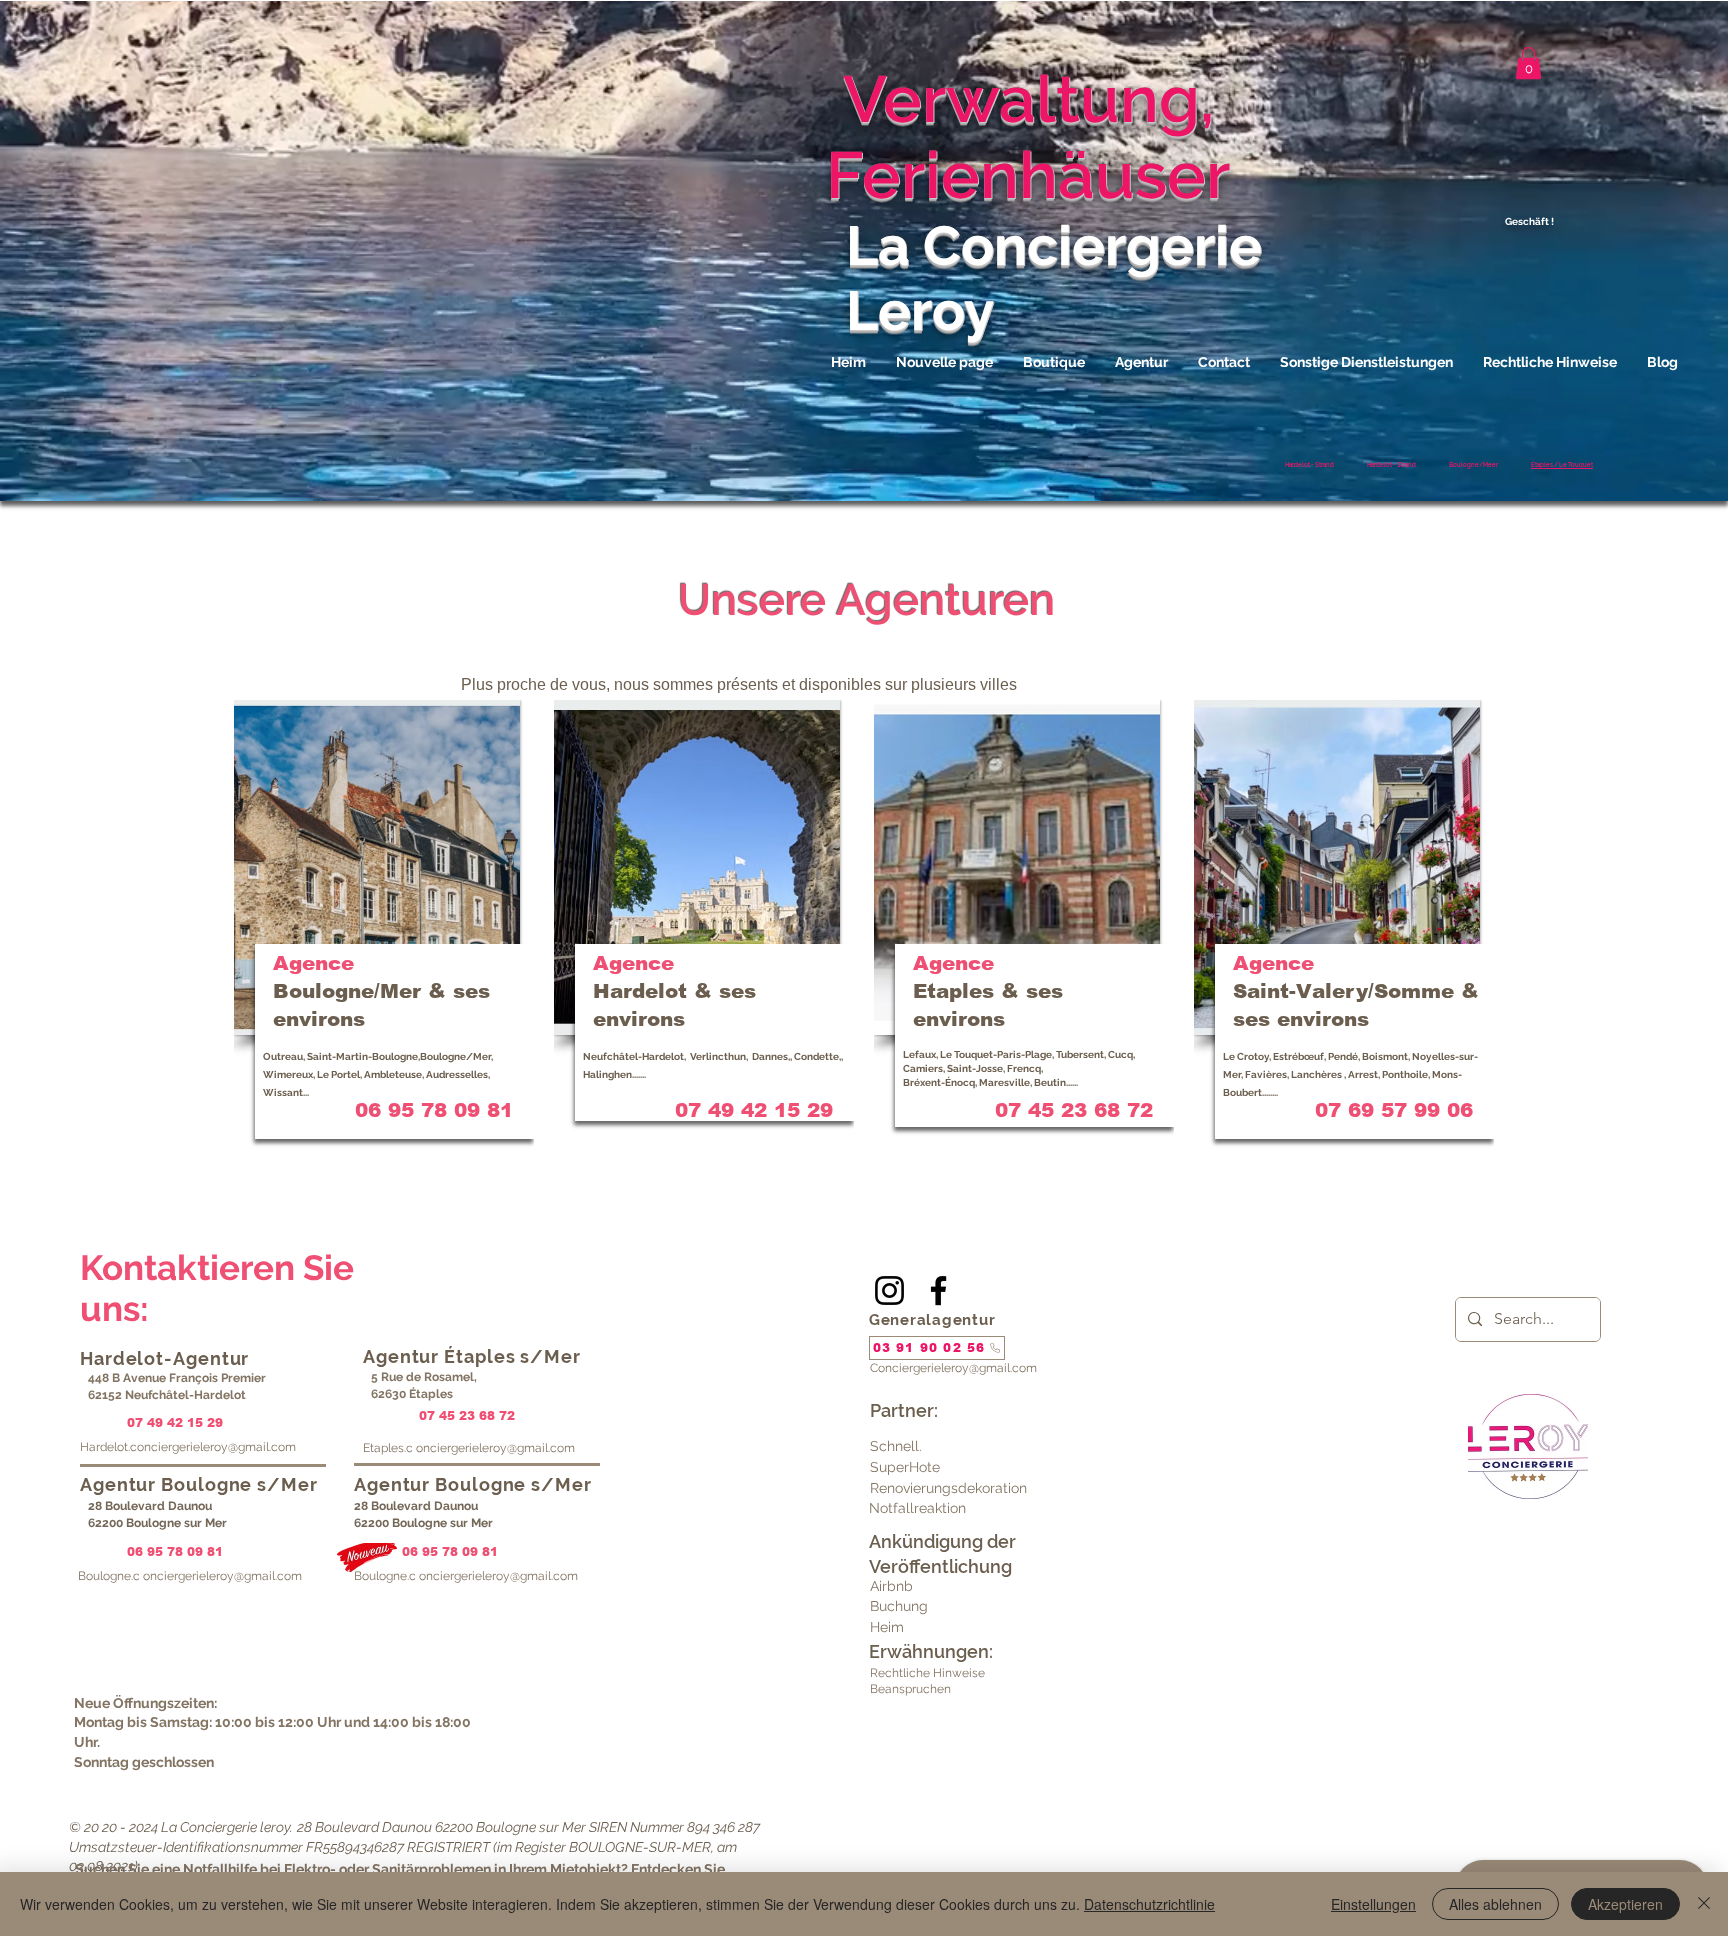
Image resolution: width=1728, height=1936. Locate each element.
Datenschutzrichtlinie (1149, 1904)
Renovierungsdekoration (948, 1488)
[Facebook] (938, 1290)
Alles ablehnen (1495, 1904)
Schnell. (896, 1446)
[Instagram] (889, 1290)
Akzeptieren (1625, 1904)
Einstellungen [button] (1373, 1904)
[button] (1528, 63)
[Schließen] (1704, 1904)
